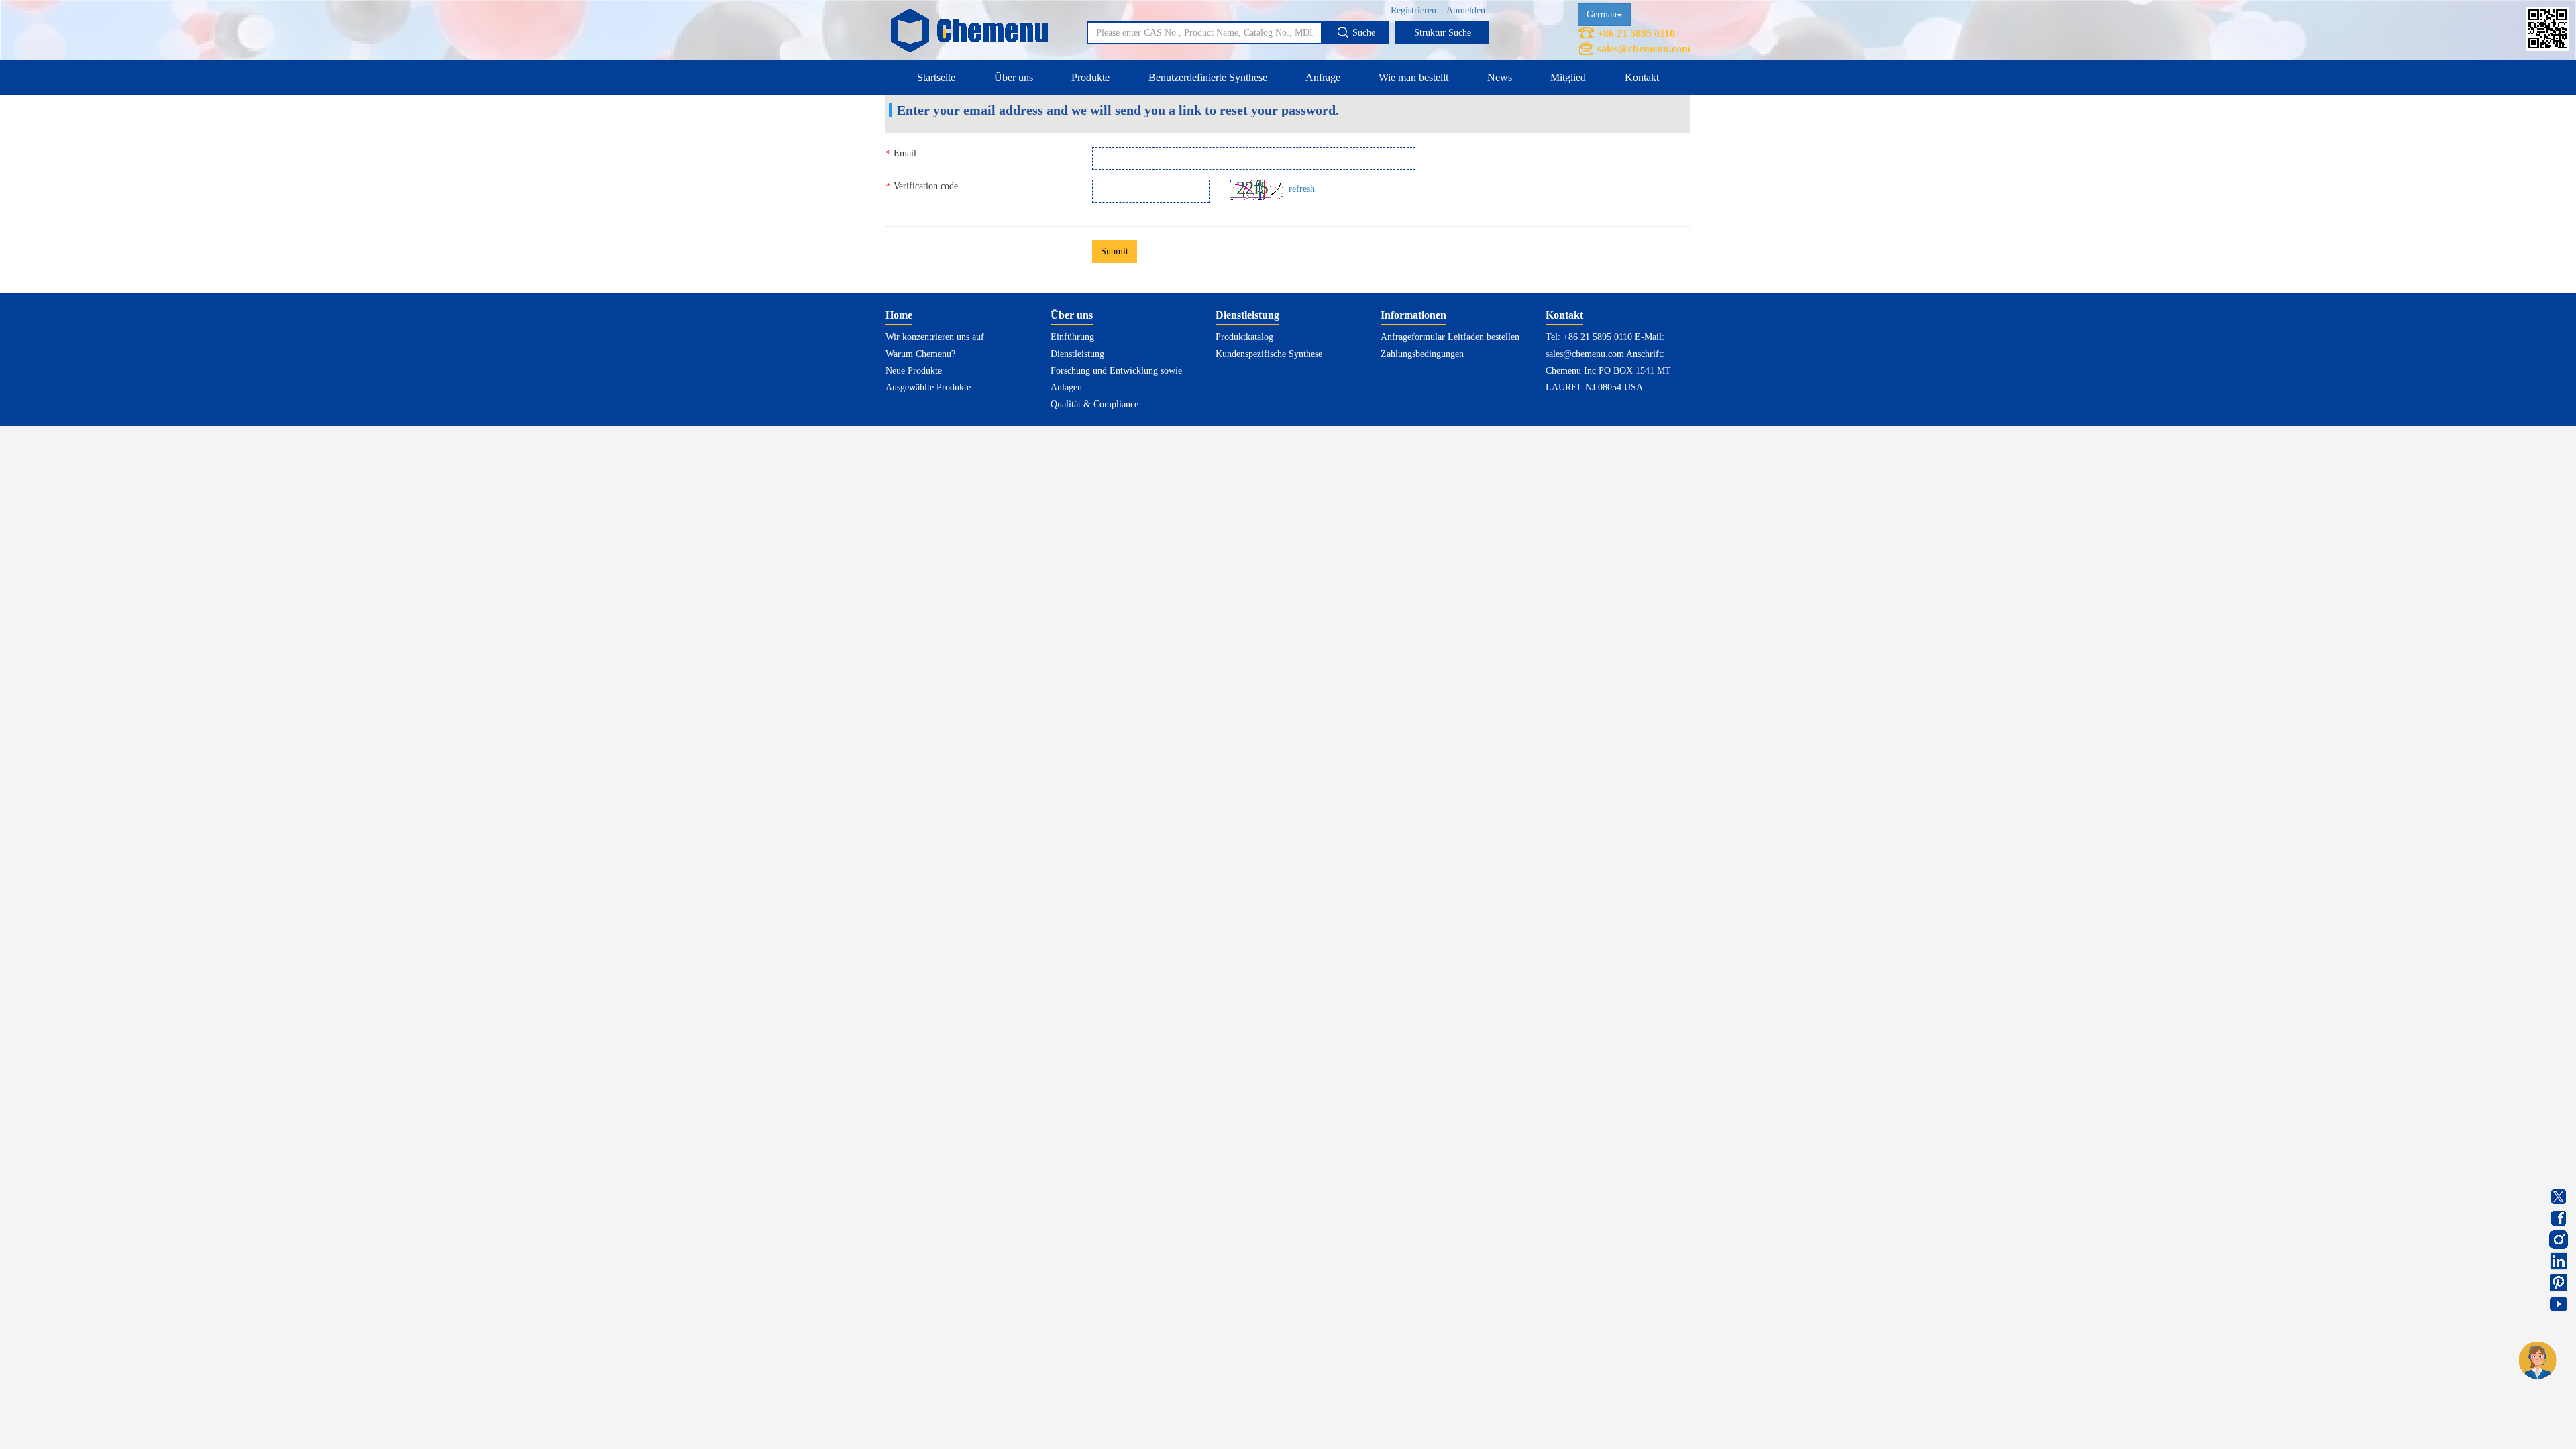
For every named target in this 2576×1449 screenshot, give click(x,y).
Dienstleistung (1077, 354)
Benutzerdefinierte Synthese (1208, 77)
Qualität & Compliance (1094, 404)
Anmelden (1466, 10)
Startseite (936, 77)
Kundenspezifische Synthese (1269, 354)
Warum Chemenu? (920, 354)
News (1500, 77)
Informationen (1413, 315)
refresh (1302, 189)
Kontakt (1642, 77)
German (1602, 14)
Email (901, 154)
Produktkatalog (1244, 337)
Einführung (1072, 337)
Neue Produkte (914, 371)
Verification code (922, 186)
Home (899, 315)
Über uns (1014, 77)
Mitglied (1568, 77)
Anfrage (1323, 77)
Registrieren (1413, 10)
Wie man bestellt (1413, 77)
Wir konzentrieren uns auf (935, 337)
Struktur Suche (1443, 33)
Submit (1115, 251)
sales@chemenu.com (1644, 49)
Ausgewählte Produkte (928, 387)
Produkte (1090, 77)
